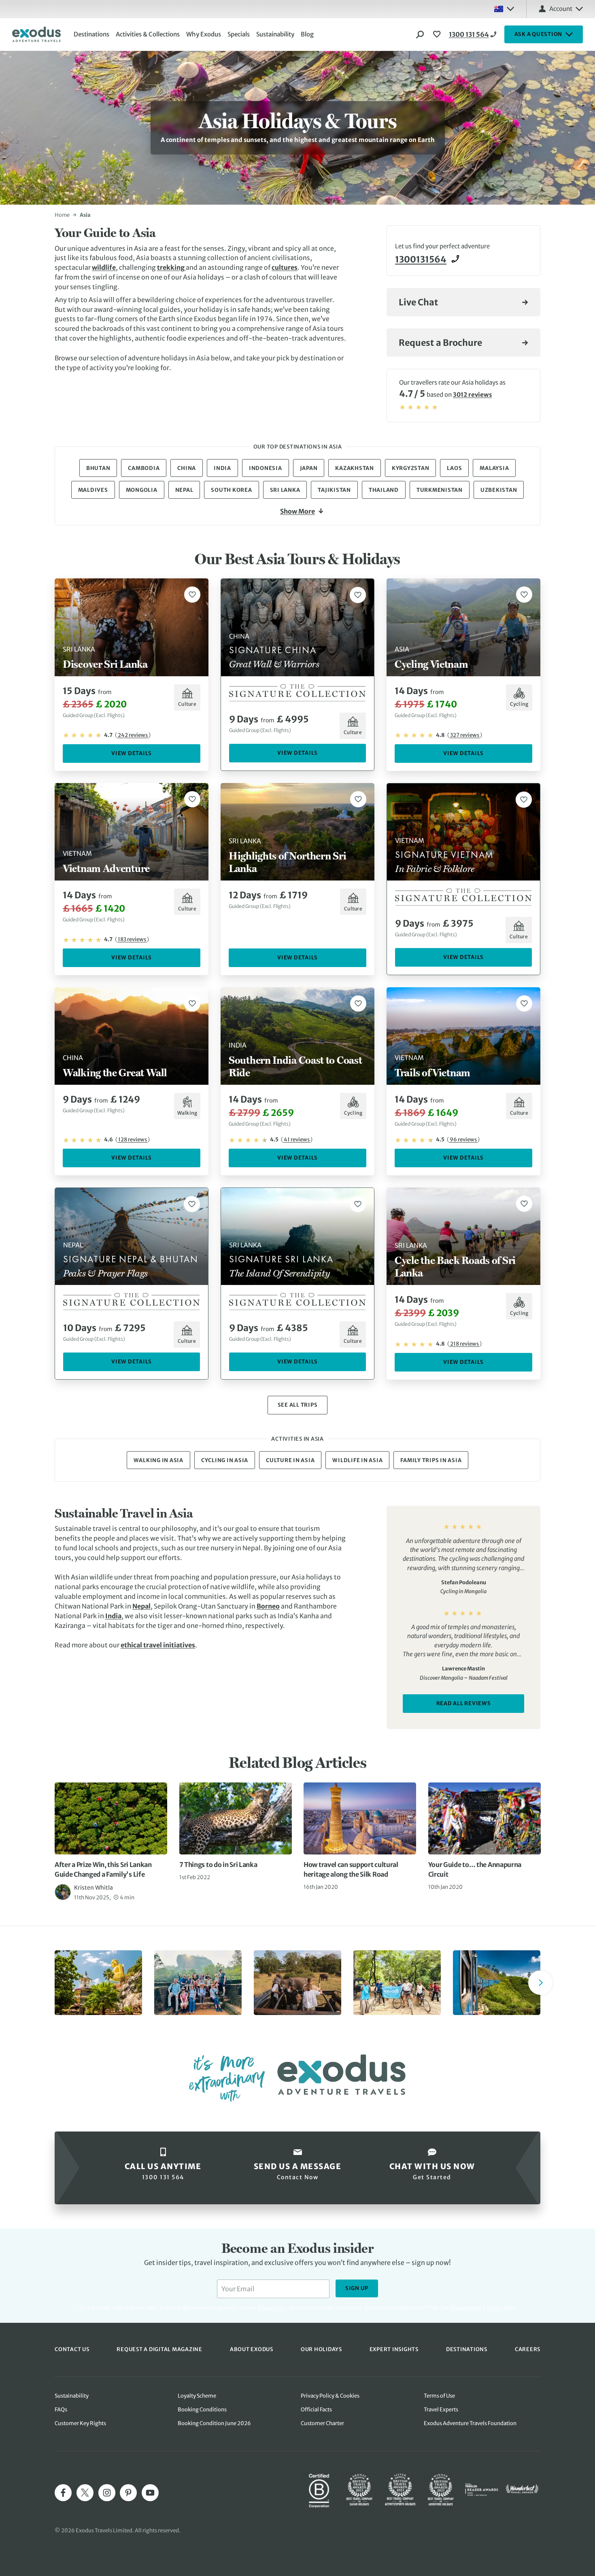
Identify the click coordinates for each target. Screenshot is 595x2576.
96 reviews (463, 1140)
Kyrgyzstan (411, 468)
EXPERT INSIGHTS (394, 2349)
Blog (307, 34)
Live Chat (419, 302)
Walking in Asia (158, 1460)
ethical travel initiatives (158, 1645)
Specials (239, 34)
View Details (132, 753)
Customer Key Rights (80, 2423)
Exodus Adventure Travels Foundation (470, 2423)
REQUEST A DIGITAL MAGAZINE (159, 2349)
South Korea (231, 490)
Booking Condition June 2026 (214, 2423)
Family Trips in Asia (431, 1460)
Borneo (268, 1606)
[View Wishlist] (438, 34)
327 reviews (465, 735)
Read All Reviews (464, 1703)
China (187, 468)
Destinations (91, 34)
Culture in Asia (290, 1460)
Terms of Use (439, 2396)
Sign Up (357, 2288)
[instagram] (107, 2493)
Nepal (184, 490)
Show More (297, 511)
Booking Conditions (202, 2410)
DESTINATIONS (467, 2349)
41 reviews (297, 1140)
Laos (454, 468)
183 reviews (132, 939)
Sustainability (275, 34)
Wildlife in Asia (357, 1460)
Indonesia (266, 468)
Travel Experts (441, 2410)
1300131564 (421, 259)
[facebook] (63, 2493)
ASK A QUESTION (539, 34)
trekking (171, 267)
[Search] (420, 34)
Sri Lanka (285, 490)
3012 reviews (472, 395)
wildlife (104, 267)
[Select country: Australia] (504, 9)
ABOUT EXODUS (252, 2349)
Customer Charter (322, 2423)
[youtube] (150, 2493)
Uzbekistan (499, 490)
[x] (85, 2493)
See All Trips (298, 1405)
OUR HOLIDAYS (321, 2349)
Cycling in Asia (225, 1460)
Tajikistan (334, 490)
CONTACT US (72, 2349)
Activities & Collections (148, 34)
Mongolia (142, 490)
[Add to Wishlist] (192, 595)
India (222, 468)
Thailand (384, 490)
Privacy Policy (466, 2308)
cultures (285, 267)
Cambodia (144, 468)
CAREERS (528, 2349)
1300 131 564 (469, 34)
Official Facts (316, 2410)
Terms (494, 2308)
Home (62, 215)
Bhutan (98, 468)
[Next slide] (540, 1983)
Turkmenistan (440, 490)
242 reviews (133, 735)
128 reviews (133, 1140)
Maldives (93, 490)
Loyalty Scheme (197, 2396)
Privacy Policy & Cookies (330, 2396)
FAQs (61, 2410)
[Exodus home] (36, 34)
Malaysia (494, 468)
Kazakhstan (355, 468)
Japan (309, 468)
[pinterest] (128, 2493)
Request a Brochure (440, 343)
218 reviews (464, 1344)
